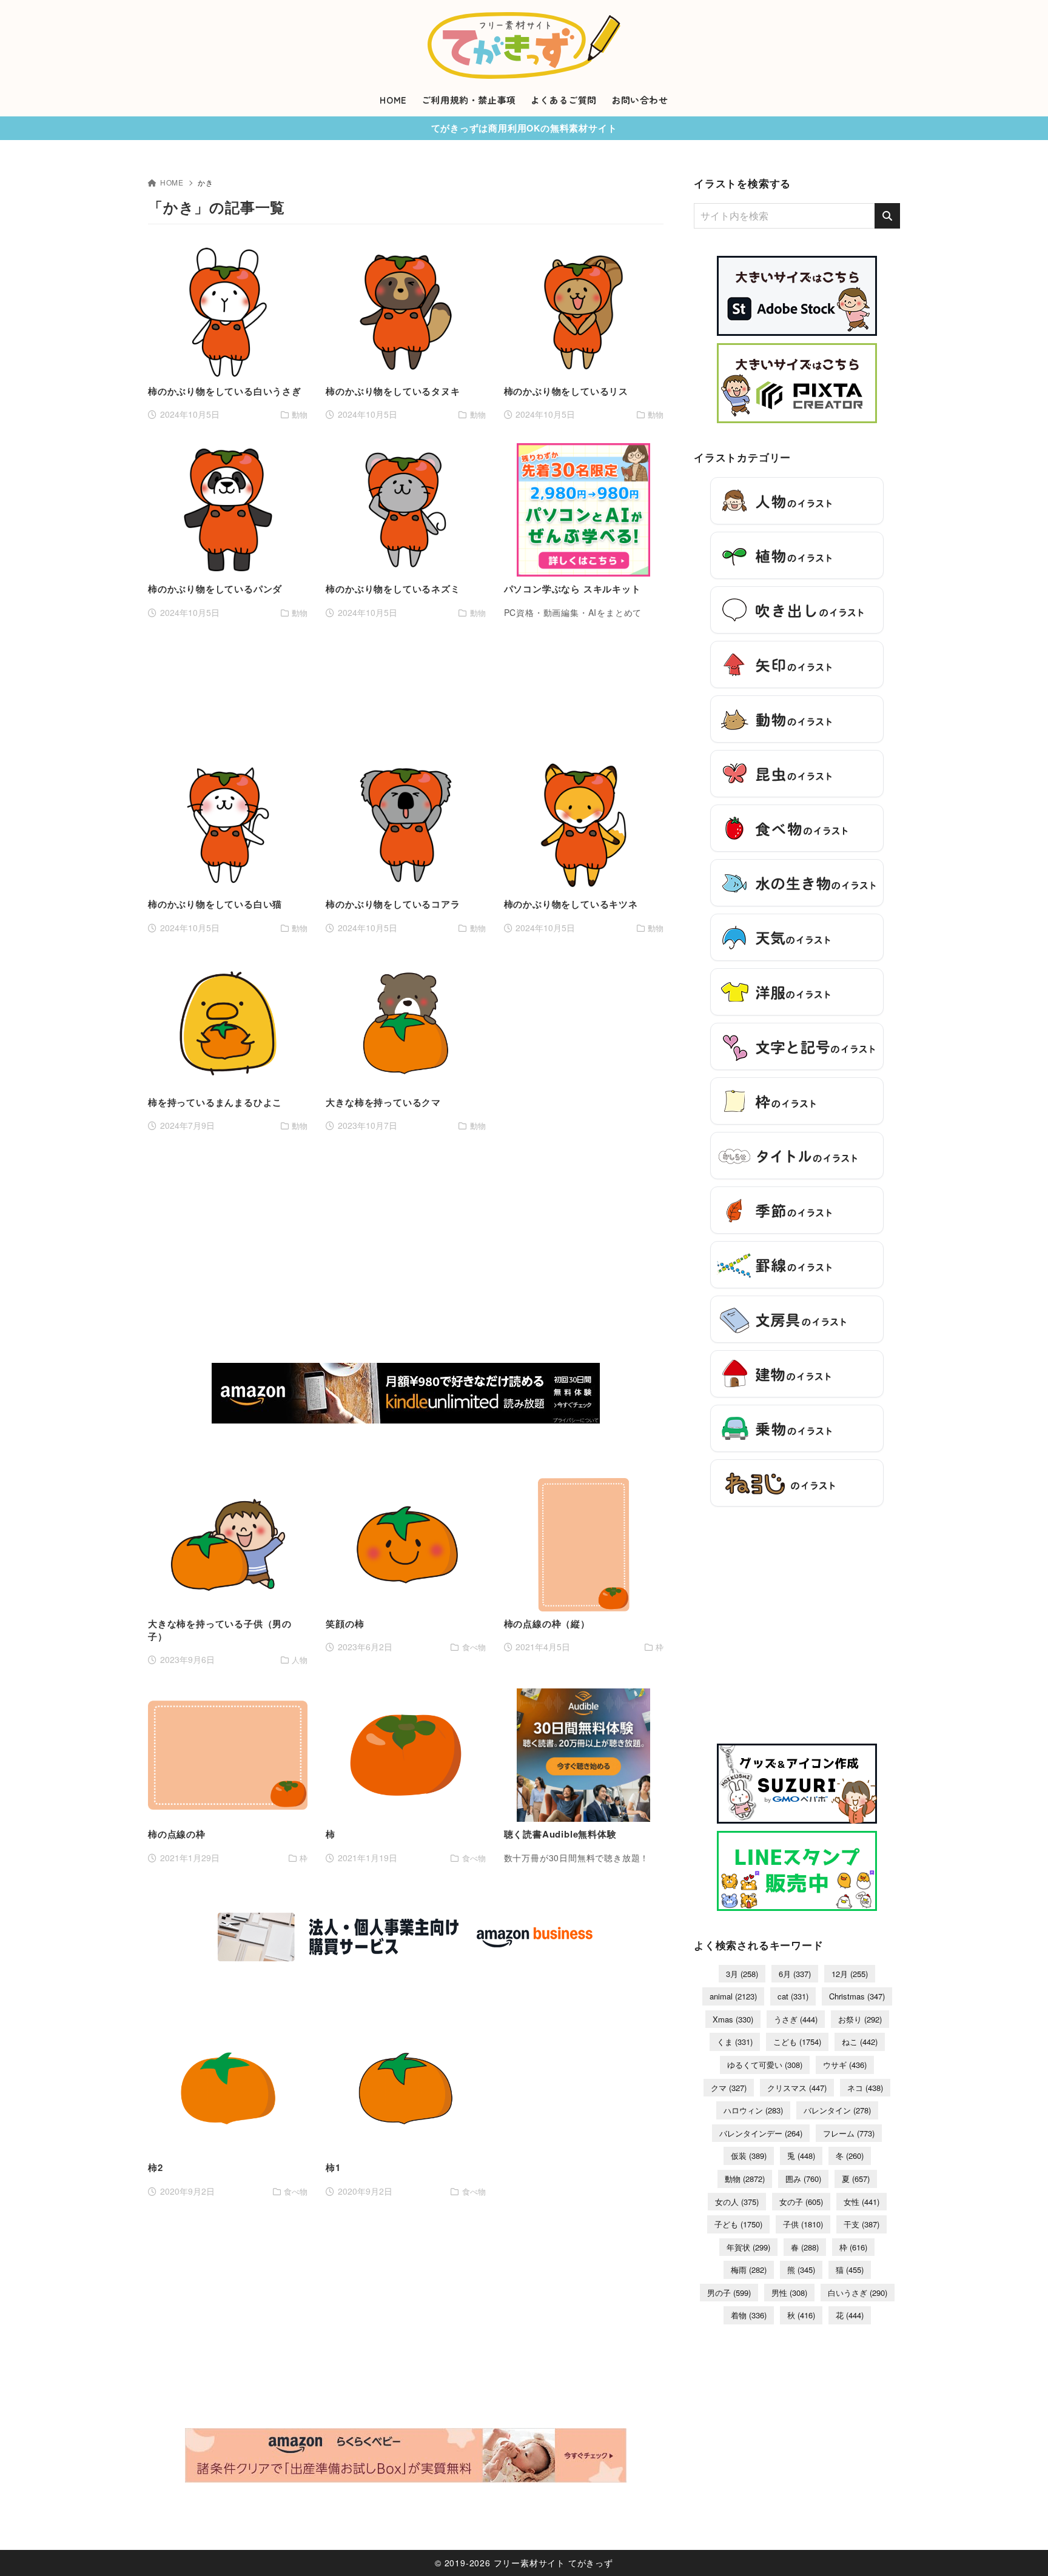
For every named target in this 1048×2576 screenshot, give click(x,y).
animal (733, 1996)
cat (793, 1996)
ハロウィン (753, 2110)
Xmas (733, 2019)
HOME (172, 182)
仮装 (749, 2156)
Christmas (857, 1996)
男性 (789, 2293)
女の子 (801, 2202)
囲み (803, 2179)
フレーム (849, 2133)
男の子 (729, 2293)
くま (735, 2042)
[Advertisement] (406, 689)
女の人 (737, 2202)
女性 (862, 2202)
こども (797, 2042)
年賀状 (748, 2247)
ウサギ (845, 2065)
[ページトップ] (1021, 2549)
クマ (729, 2088)
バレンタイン (837, 2110)
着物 (749, 2315)
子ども (738, 2224)
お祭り (860, 2019)
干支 (862, 2224)
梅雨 (749, 2270)
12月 (850, 1974)
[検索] (887, 216)
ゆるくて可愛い (765, 2065)
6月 (795, 1974)
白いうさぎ (858, 2293)
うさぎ (796, 2019)
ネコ (865, 2088)
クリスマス (797, 2088)
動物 (745, 2179)
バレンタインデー (761, 2133)
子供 (803, 2224)
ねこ (860, 2042)
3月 (742, 1974)
